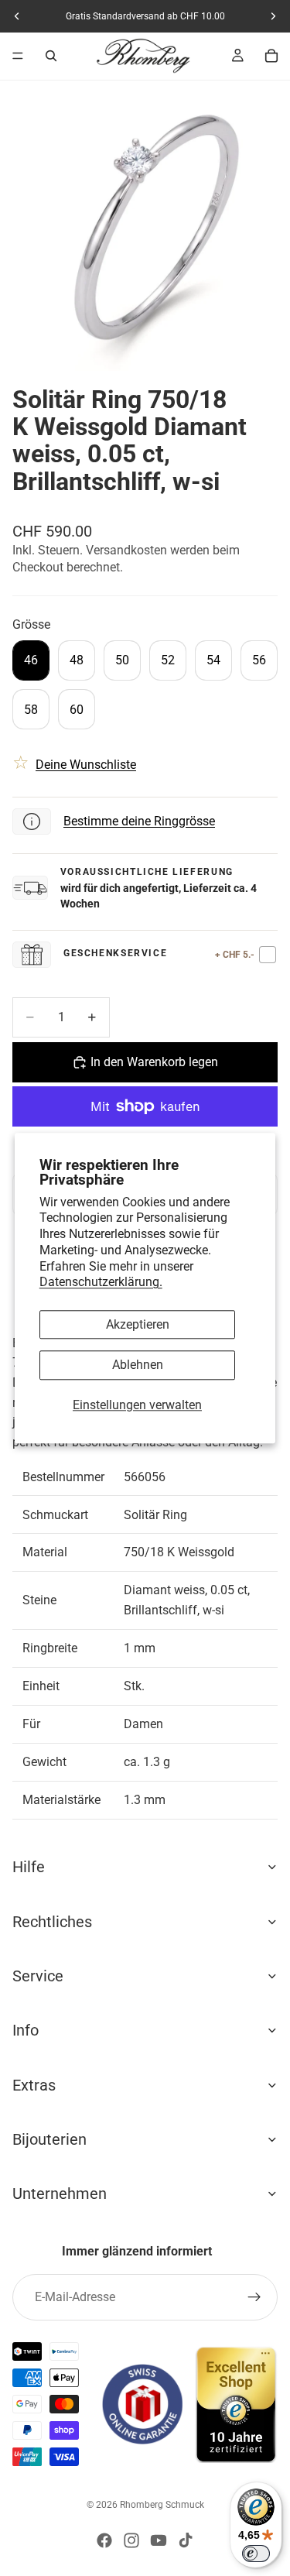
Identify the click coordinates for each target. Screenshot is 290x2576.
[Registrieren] (254, 2297)
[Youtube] (159, 2540)
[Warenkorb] (271, 56)
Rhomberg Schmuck (162, 2505)
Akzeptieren (138, 1325)
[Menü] (18, 56)
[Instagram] (131, 2540)
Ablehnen (138, 1365)
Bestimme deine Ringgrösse (139, 821)
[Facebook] (104, 2540)
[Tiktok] (186, 2540)
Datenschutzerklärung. (101, 1283)
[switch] (256, 2554)
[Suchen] (51, 56)
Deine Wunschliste (86, 765)
